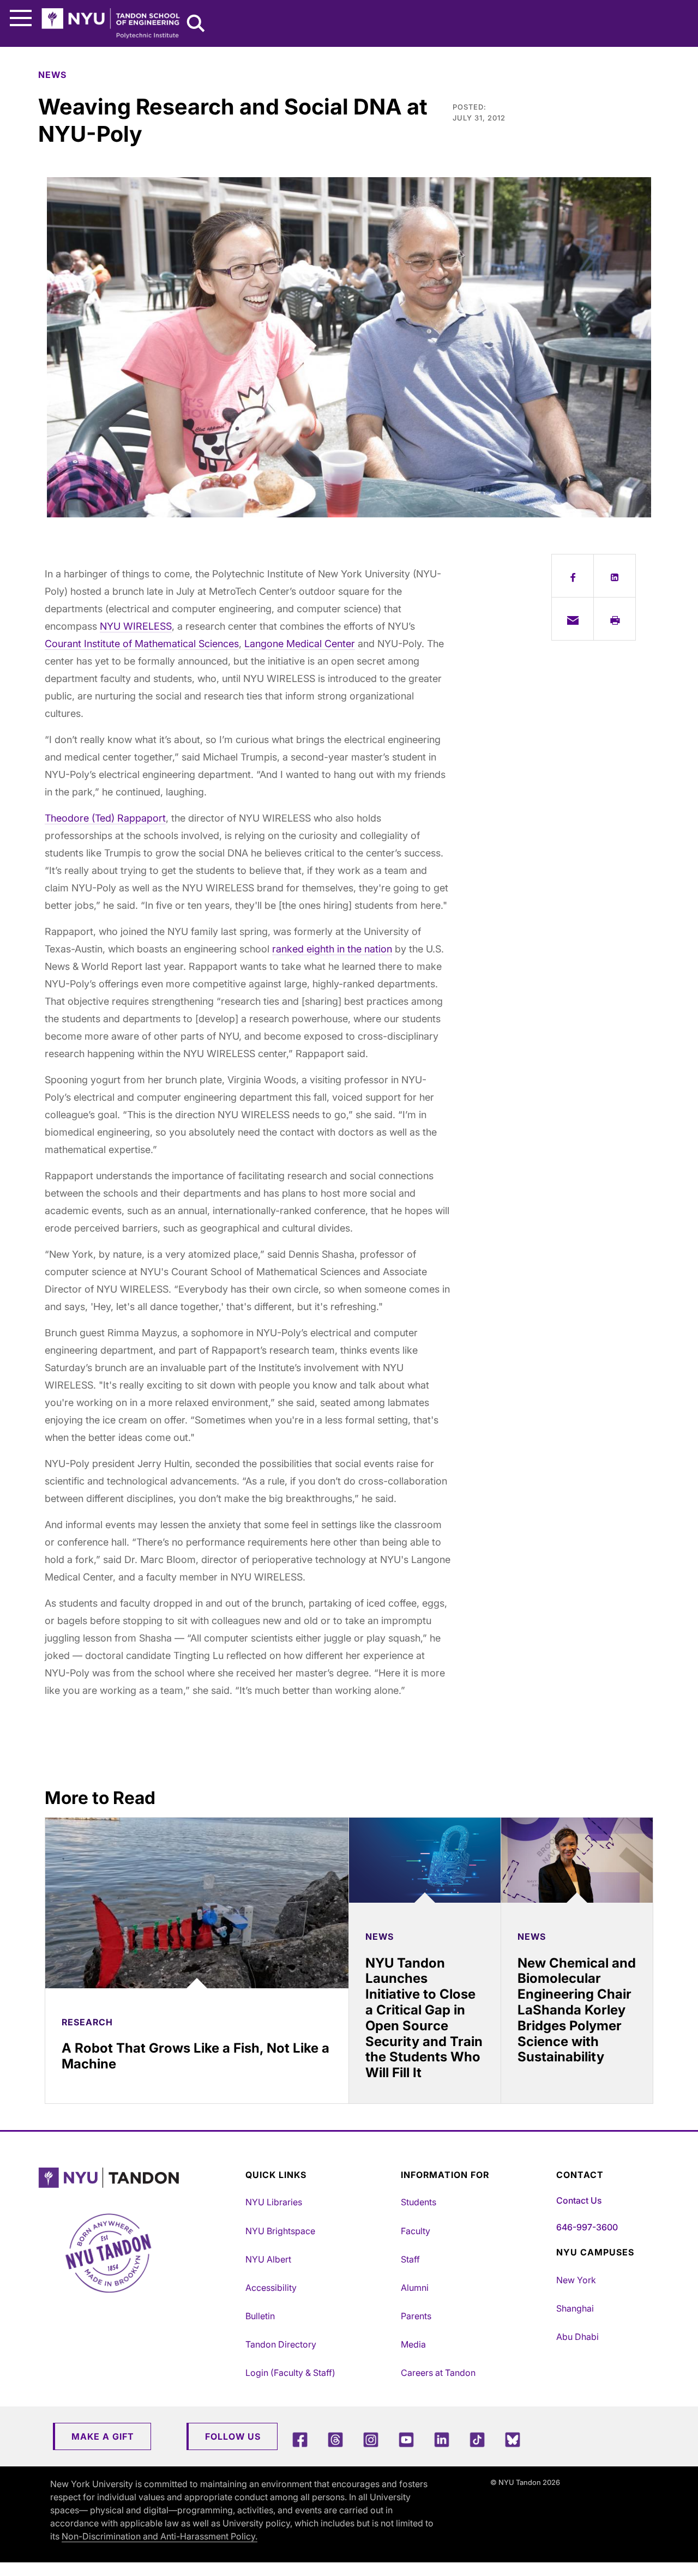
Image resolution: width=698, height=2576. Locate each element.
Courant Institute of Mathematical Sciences (142, 644)
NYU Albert (268, 2259)
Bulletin (260, 2316)
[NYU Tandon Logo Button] (139, 2178)
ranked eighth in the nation (332, 949)
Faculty (416, 2231)
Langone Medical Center (300, 644)
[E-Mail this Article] (573, 619)
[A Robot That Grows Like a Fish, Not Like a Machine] (197, 1903)
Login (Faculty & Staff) (290, 2373)
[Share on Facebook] (573, 576)
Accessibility (271, 2288)
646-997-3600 (587, 2227)
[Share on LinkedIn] (615, 576)
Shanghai (575, 2308)
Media (413, 2344)
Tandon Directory (281, 2344)
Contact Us (579, 2200)
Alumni (415, 2288)
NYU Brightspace (280, 2231)
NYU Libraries (274, 2202)
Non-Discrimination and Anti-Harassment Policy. (160, 2536)
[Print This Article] (615, 619)
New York (576, 2280)
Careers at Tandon (438, 2373)
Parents (416, 2316)
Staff (410, 2259)
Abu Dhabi (577, 2337)
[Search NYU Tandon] (196, 25)
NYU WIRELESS (136, 626)
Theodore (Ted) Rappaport (105, 818)
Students (419, 2202)
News (52, 75)
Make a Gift (103, 2436)
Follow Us (233, 2436)
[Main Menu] (21, 18)
